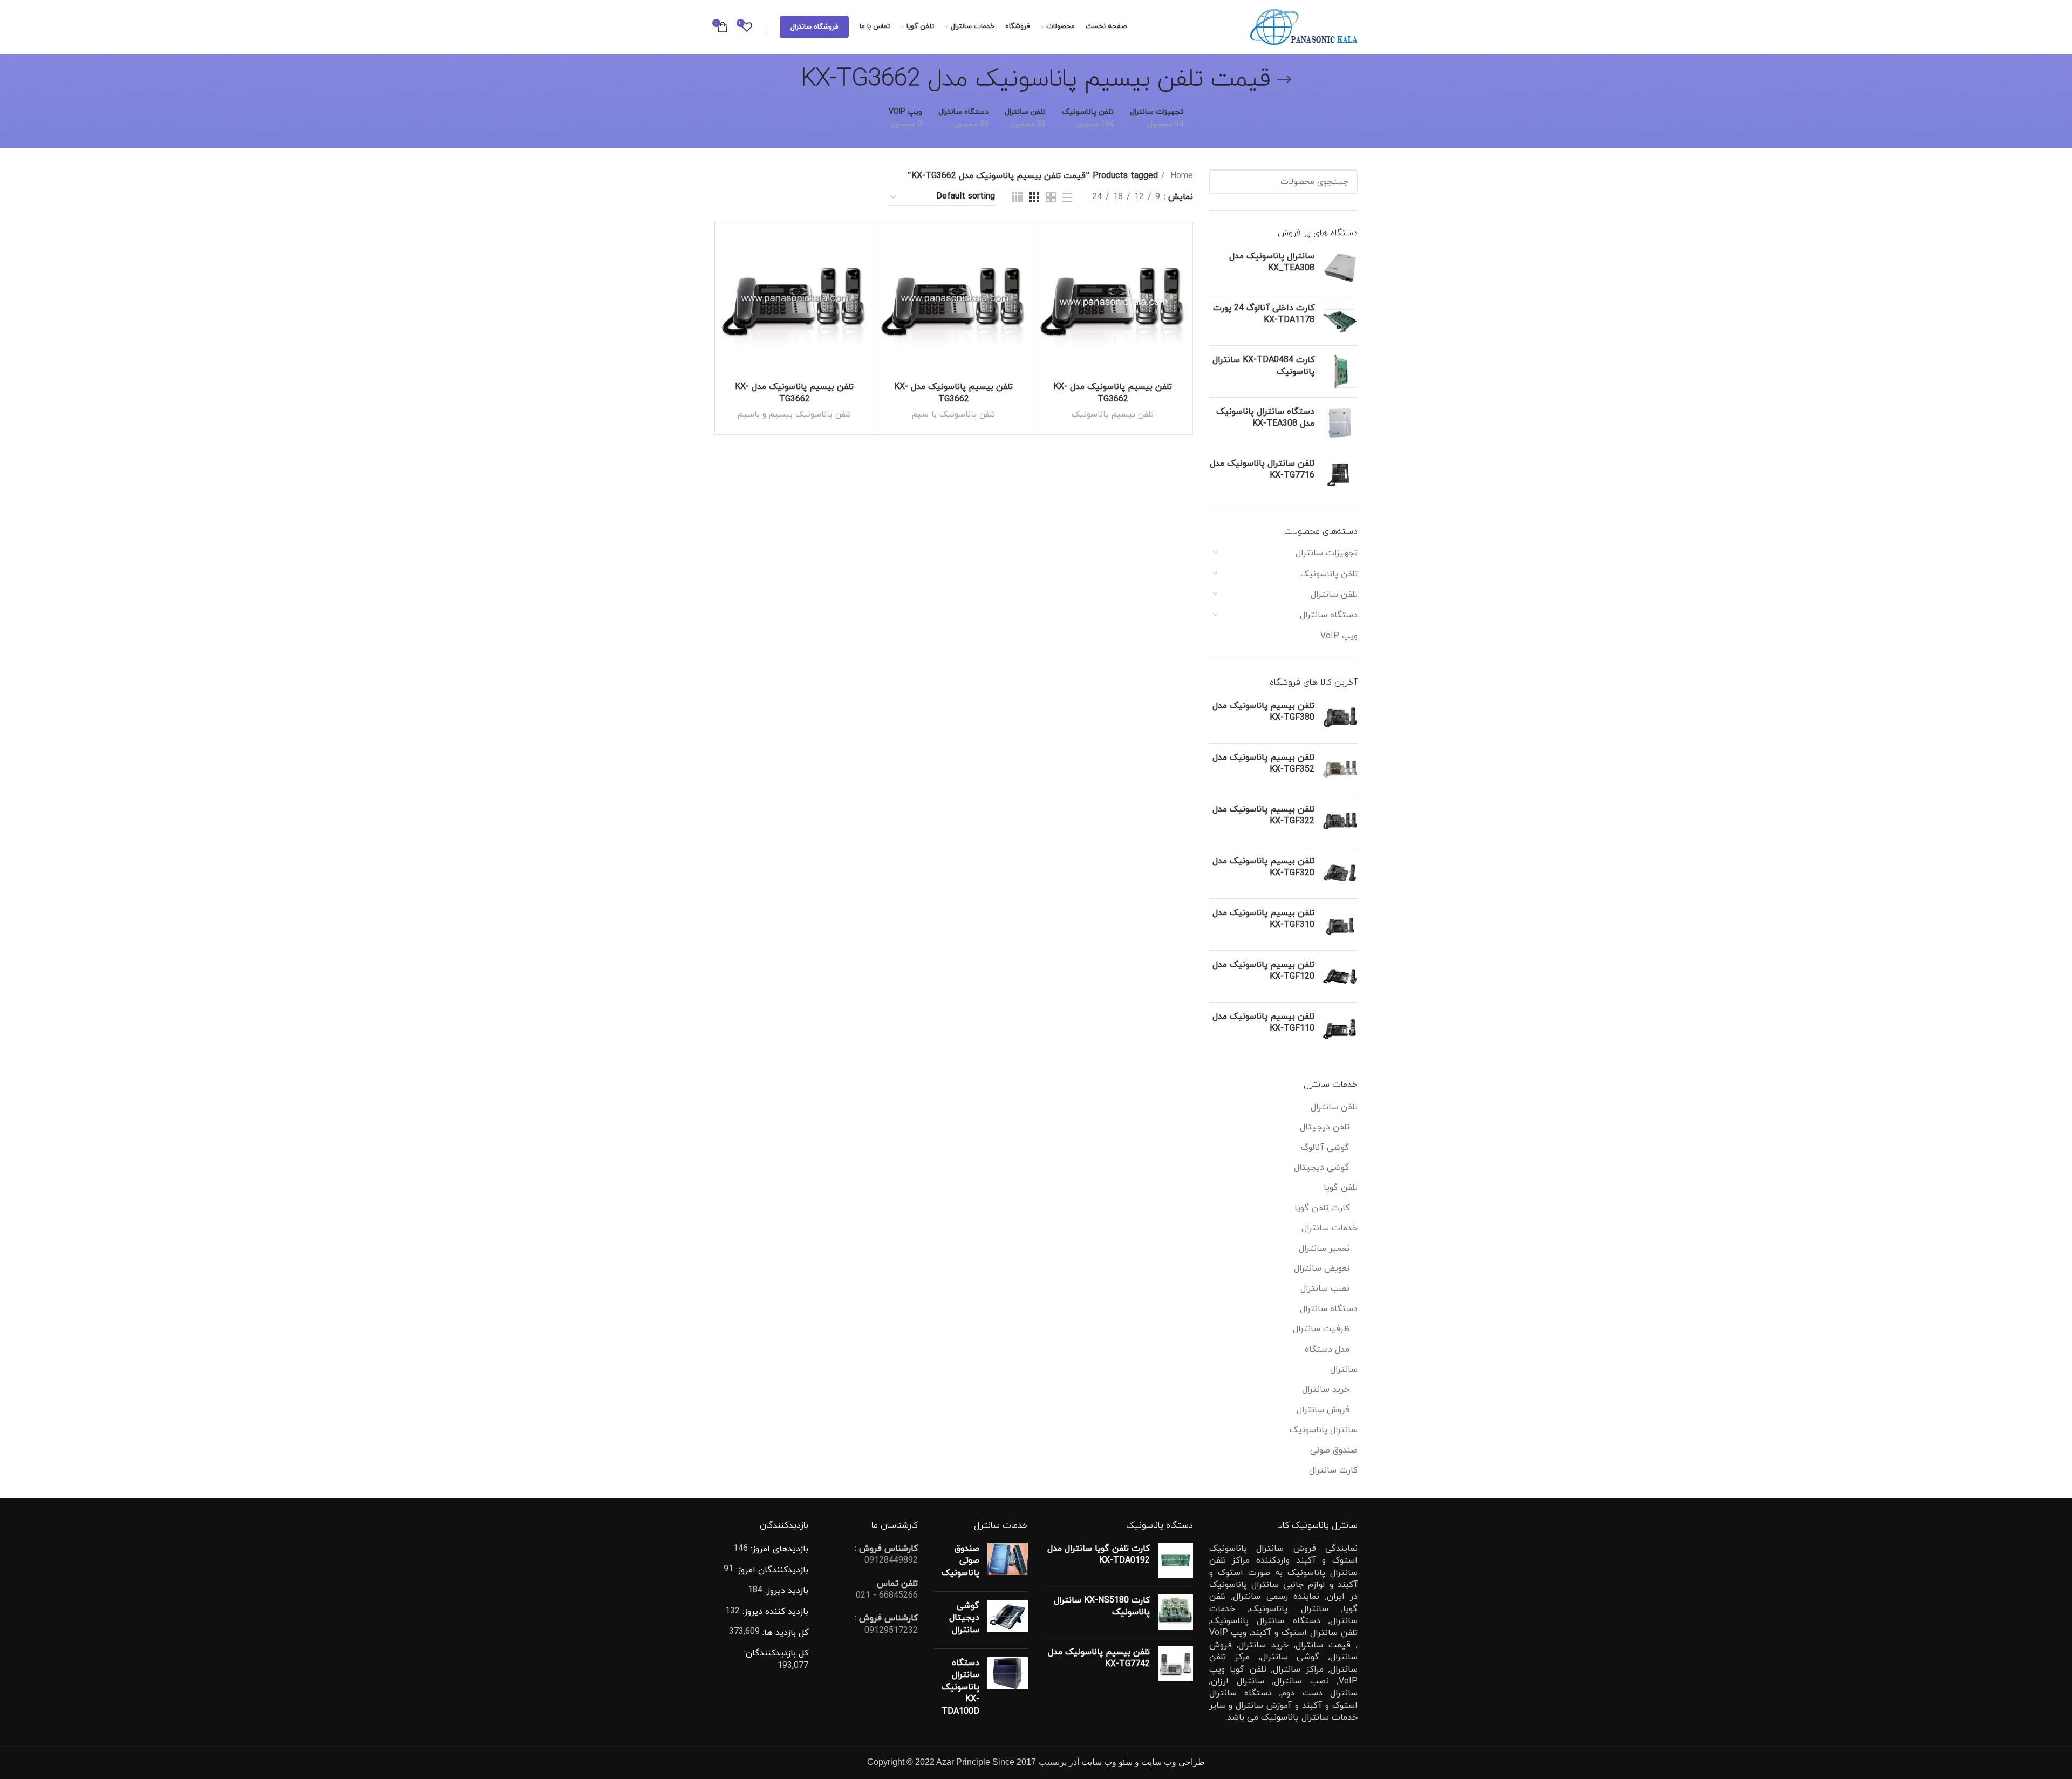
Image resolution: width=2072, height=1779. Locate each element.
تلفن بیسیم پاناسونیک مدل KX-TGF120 (1263, 971)
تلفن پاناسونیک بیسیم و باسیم (794, 414)
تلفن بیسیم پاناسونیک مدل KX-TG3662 (1113, 393)
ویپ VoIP (1339, 636)
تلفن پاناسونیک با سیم (953, 414)
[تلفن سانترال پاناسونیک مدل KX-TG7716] (1340, 475)
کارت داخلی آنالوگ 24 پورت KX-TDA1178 (1264, 314)
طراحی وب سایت (1173, 1762)
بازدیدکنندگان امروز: (771, 1570)
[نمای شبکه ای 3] (1034, 197)
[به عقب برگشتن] (1284, 79)
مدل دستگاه (1327, 1349)
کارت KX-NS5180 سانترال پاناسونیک (1102, 1606)
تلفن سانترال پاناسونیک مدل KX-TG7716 (1262, 469)
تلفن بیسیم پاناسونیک (1113, 414)
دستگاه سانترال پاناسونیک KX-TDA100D (960, 1687)
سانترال (1344, 1369)
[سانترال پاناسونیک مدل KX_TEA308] (1340, 268)
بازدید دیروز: (785, 1591)
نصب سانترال (1325, 1289)
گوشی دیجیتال (1322, 1168)
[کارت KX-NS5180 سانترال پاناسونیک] (1175, 1612)
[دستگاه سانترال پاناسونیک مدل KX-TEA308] (1340, 423)
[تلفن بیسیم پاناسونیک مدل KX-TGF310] (1340, 925)
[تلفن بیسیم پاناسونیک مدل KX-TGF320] (1340, 873)
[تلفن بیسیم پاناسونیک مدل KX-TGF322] (1340, 821)
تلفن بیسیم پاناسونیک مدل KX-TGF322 (1263, 815)
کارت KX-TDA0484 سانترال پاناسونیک (1263, 366)
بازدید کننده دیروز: (774, 1612)
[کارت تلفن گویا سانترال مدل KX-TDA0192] (1175, 1560)
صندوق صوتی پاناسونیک (960, 1561)
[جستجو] (1224, 182)
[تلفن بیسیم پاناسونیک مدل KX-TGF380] (1340, 717)
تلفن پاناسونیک (1329, 574)
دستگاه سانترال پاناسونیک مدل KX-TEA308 (1265, 418)
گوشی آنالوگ (1325, 1148)
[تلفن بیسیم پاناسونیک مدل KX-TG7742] (1175, 1664)
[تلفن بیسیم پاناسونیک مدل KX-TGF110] (1340, 1028)
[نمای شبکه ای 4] (1017, 197)
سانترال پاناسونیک (1324, 1430)
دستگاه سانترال (1329, 615)
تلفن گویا (1341, 1188)
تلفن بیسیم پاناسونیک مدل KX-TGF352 (1263, 764)
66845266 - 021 (887, 1596)
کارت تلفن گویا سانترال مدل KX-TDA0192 (1099, 1555)
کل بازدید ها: (784, 1633)
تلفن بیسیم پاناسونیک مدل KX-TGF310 (1263, 919)
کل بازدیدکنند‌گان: (776, 1653)
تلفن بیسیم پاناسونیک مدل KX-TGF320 (1263, 867)
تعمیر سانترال (1324, 1249)
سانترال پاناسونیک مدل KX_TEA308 (1272, 262)
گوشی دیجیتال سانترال (964, 1618)
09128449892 (891, 1560)
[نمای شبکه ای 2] (1051, 197)
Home (1180, 176)
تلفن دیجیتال (1325, 1127)
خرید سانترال (1326, 1389)
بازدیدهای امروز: (778, 1549)
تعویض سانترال (1322, 1269)
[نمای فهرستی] (1067, 197)
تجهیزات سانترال (1327, 553)
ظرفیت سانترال (1321, 1329)
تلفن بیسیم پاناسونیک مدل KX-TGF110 (1263, 1023)
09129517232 (891, 1631)
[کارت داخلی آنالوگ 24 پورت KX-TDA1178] (1340, 320)
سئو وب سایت (1107, 1762)
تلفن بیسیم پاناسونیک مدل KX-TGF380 (1263, 712)
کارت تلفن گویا (1322, 1208)
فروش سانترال (1323, 1410)
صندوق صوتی (1334, 1450)
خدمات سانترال (1330, 1228)
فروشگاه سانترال (814, 27)
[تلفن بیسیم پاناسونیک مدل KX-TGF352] (1340, 769)
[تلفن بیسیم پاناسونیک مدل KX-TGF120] (1340, 976)
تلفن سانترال (1334, 595)
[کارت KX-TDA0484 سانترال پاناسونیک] (1340, 372)
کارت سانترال (1333, 1470)
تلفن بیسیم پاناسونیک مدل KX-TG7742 (1099, 1658)
